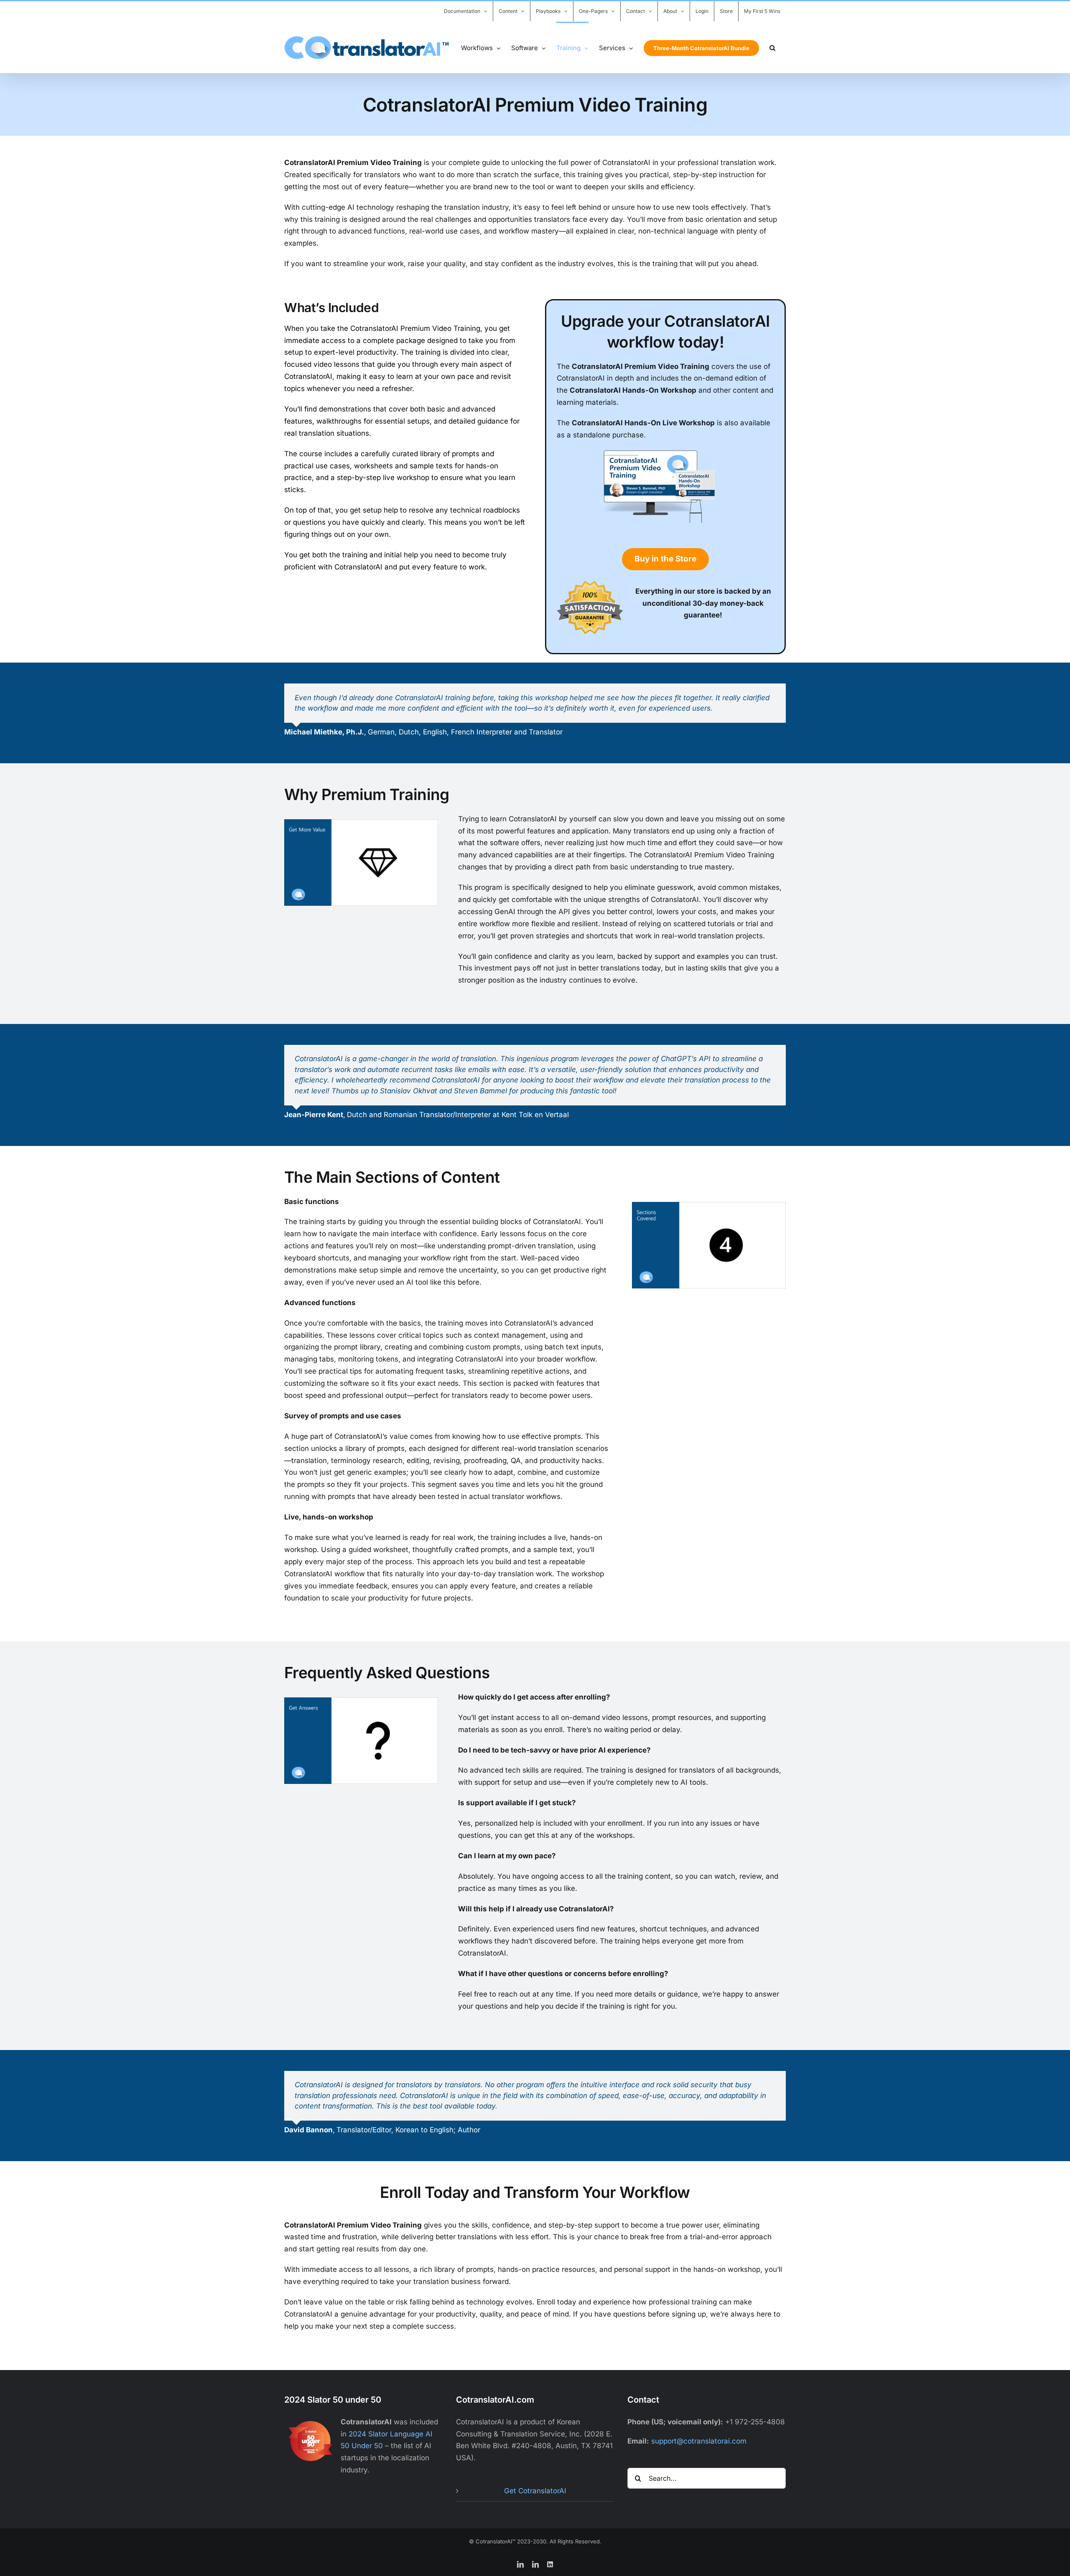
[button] (772, 47)
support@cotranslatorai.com (699, 2441)
